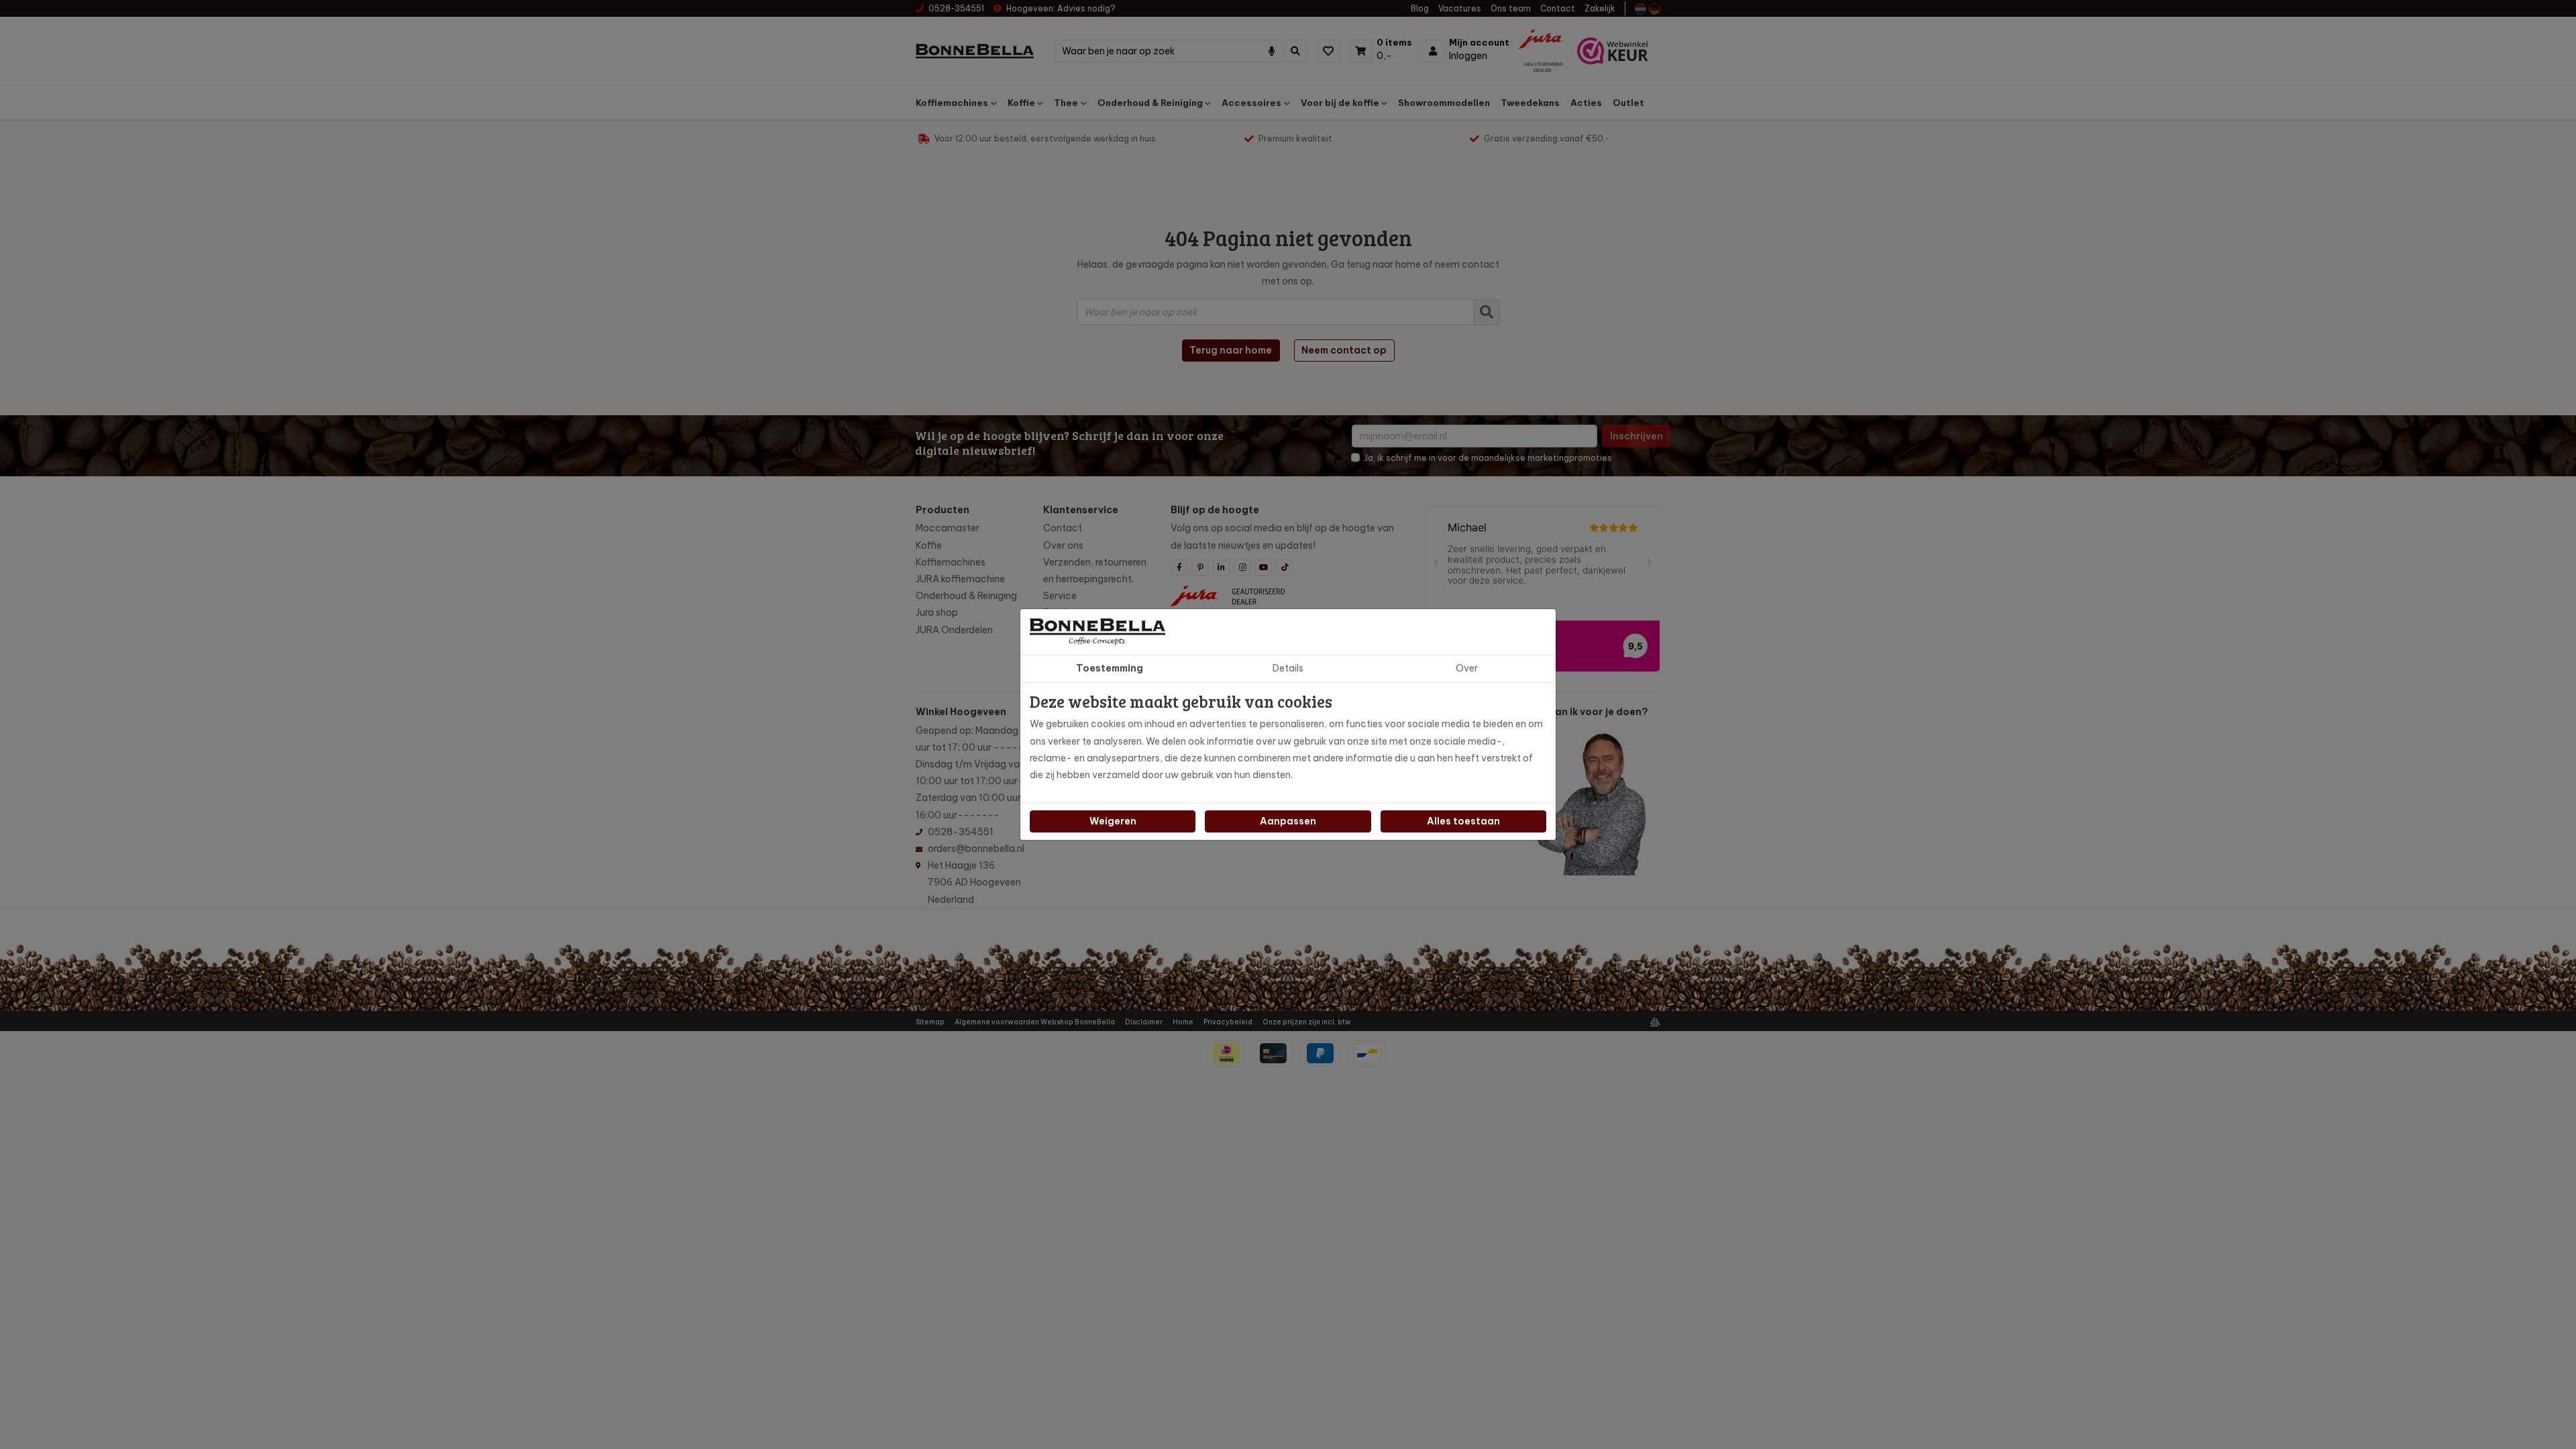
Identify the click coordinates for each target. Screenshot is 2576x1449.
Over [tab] (1467, 668)
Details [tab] (1288, 668)
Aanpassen (1288, 821)
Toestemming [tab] (1110, 668)
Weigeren (1113, 821)
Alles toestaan (1463, 821)
